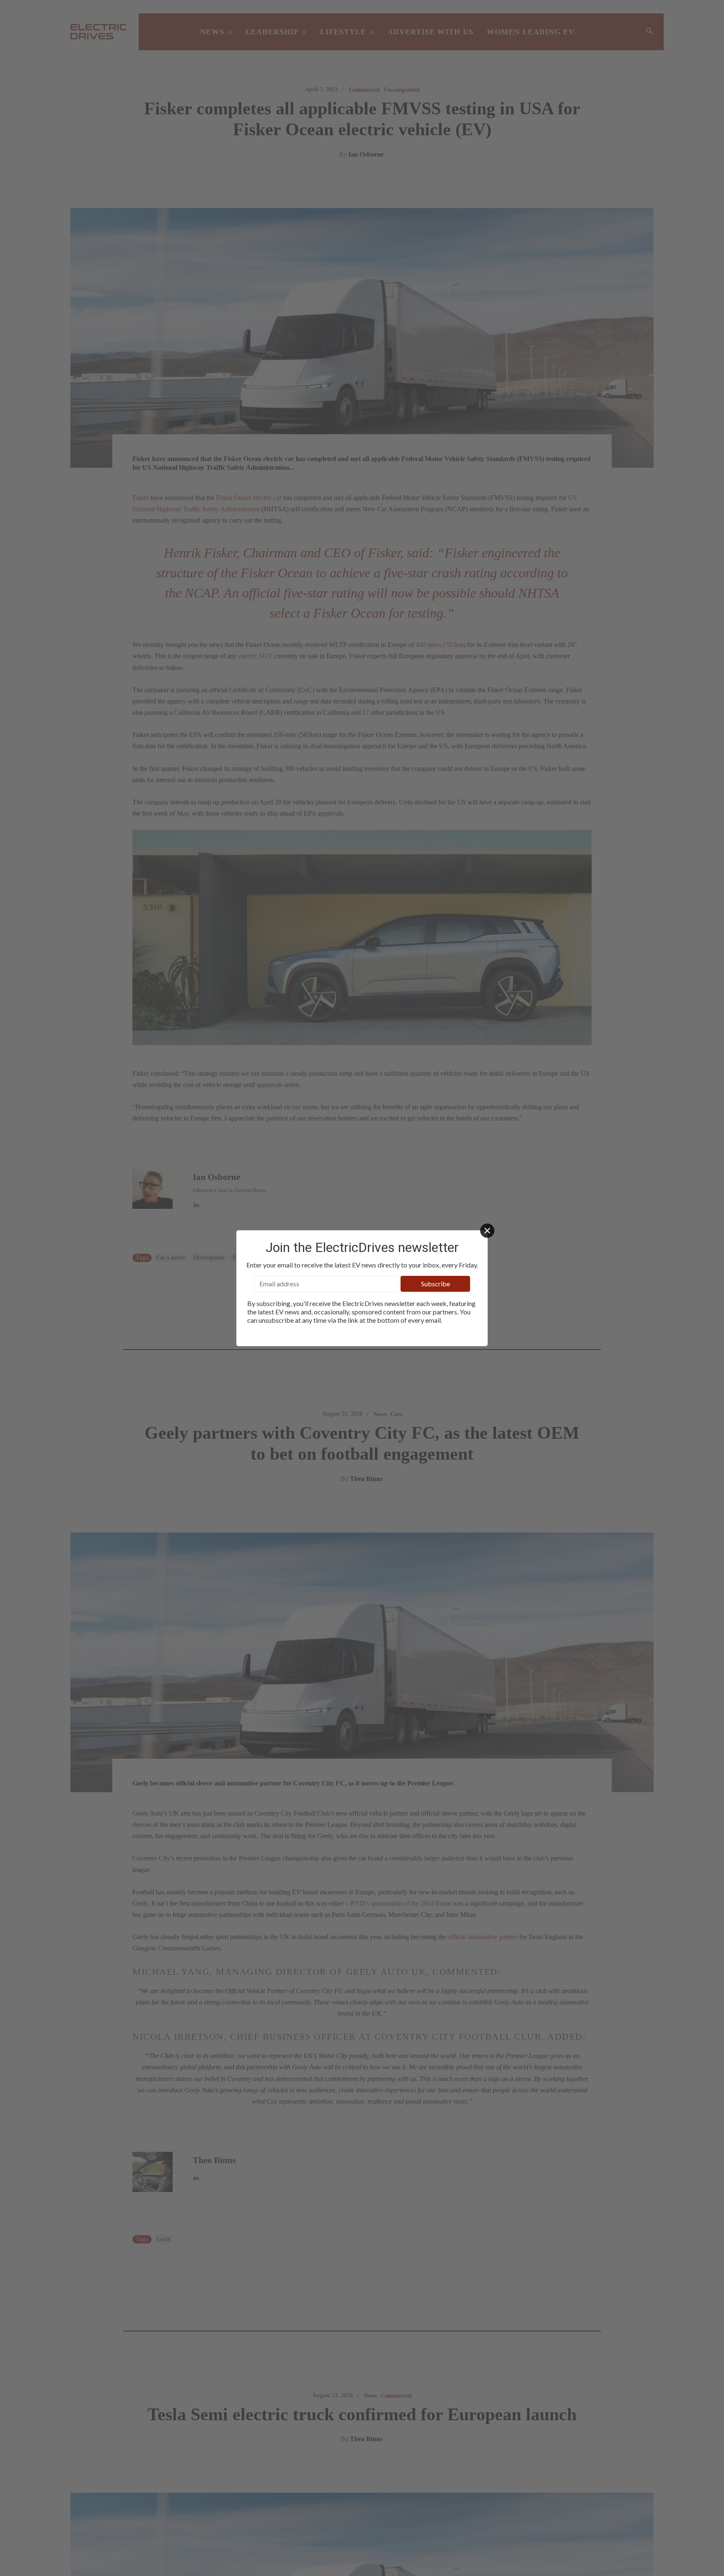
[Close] (487, 1231)
